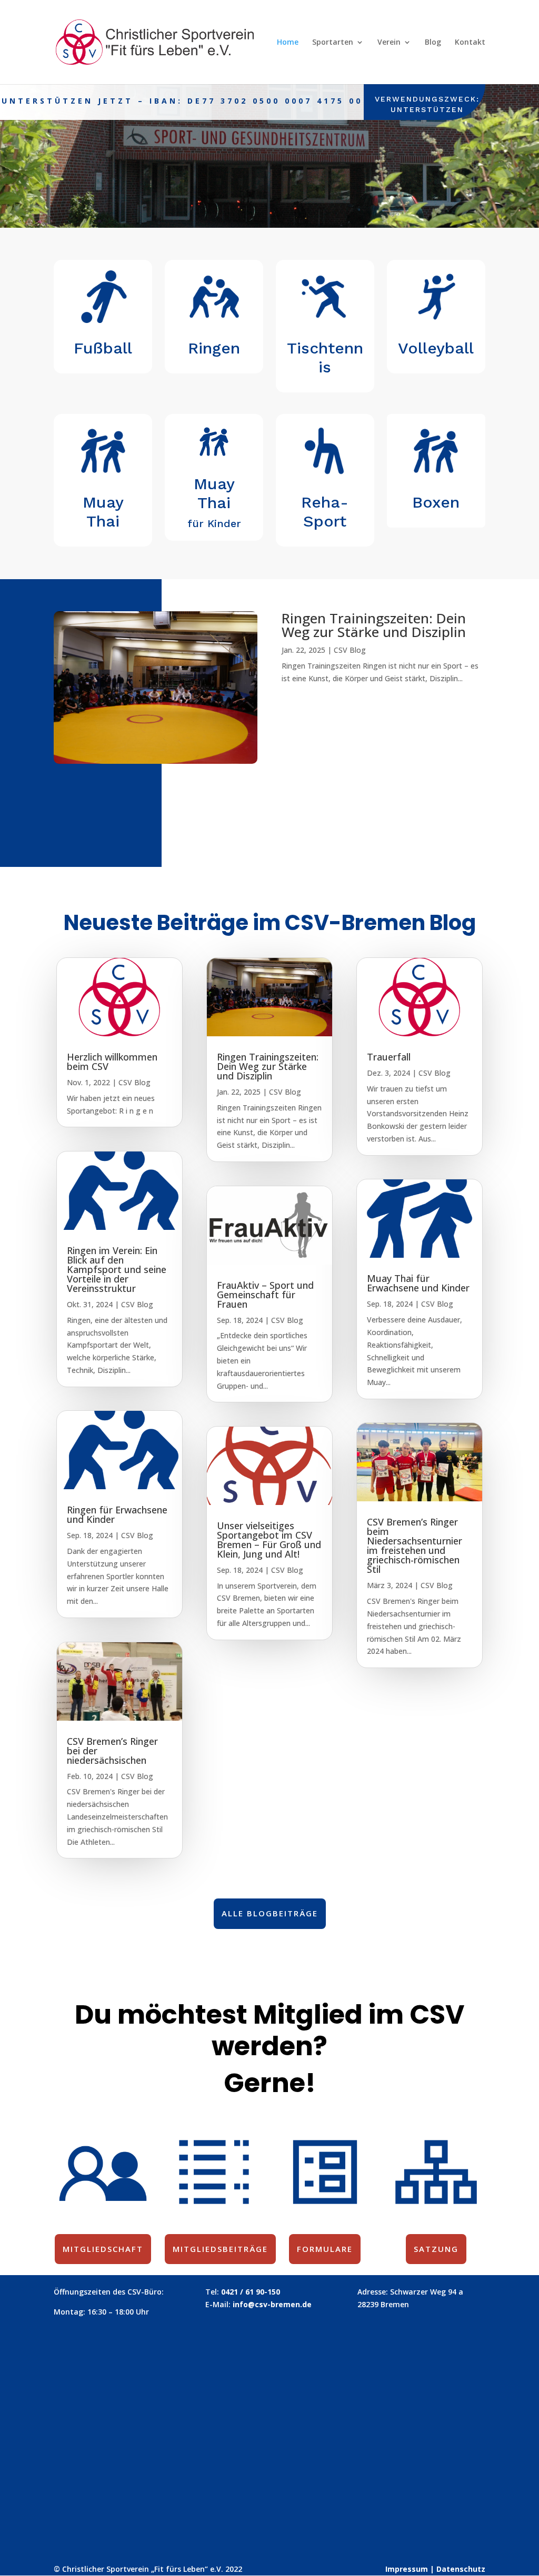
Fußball (103, 348)
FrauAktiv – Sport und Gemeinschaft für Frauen (265, 1295)
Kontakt (470, 43)
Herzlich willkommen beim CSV (112, 1062)
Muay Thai (103, 512)
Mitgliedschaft (103, 2249)
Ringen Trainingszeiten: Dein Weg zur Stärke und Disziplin (146, 793)
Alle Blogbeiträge (270, 1913)
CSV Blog (350, 650)
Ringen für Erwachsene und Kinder (117, 1514)
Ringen (214, 348)
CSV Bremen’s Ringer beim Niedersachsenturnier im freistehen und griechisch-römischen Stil (415, 1545)
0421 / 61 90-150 (251, 2292)
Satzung (436, 2249)
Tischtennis (325, 357)
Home (288, 43)
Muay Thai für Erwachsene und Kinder (418, 1283)
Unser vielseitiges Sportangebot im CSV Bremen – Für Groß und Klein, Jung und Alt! (269, 1540)
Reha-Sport (325, 512)
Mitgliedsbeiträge (220, 2249)
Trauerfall (389, 1057)
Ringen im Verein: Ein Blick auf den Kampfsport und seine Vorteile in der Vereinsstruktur (117, 1269)
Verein (389, 43)
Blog (433, 43)
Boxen (436, 502)
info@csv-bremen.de (272, 2304)
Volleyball (436, 348)
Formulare (325, 2249)
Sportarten (333, 43)
